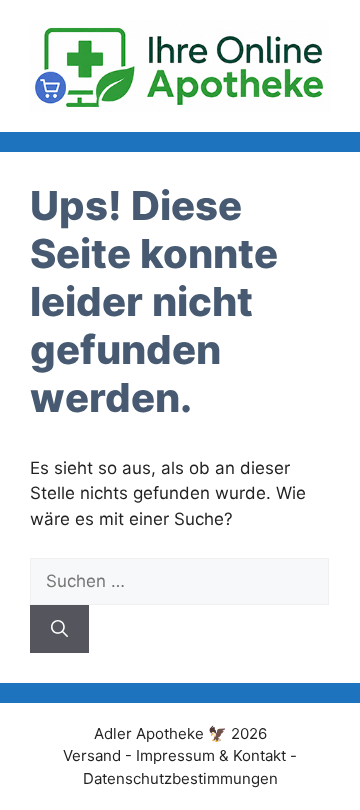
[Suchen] (59, 629)
